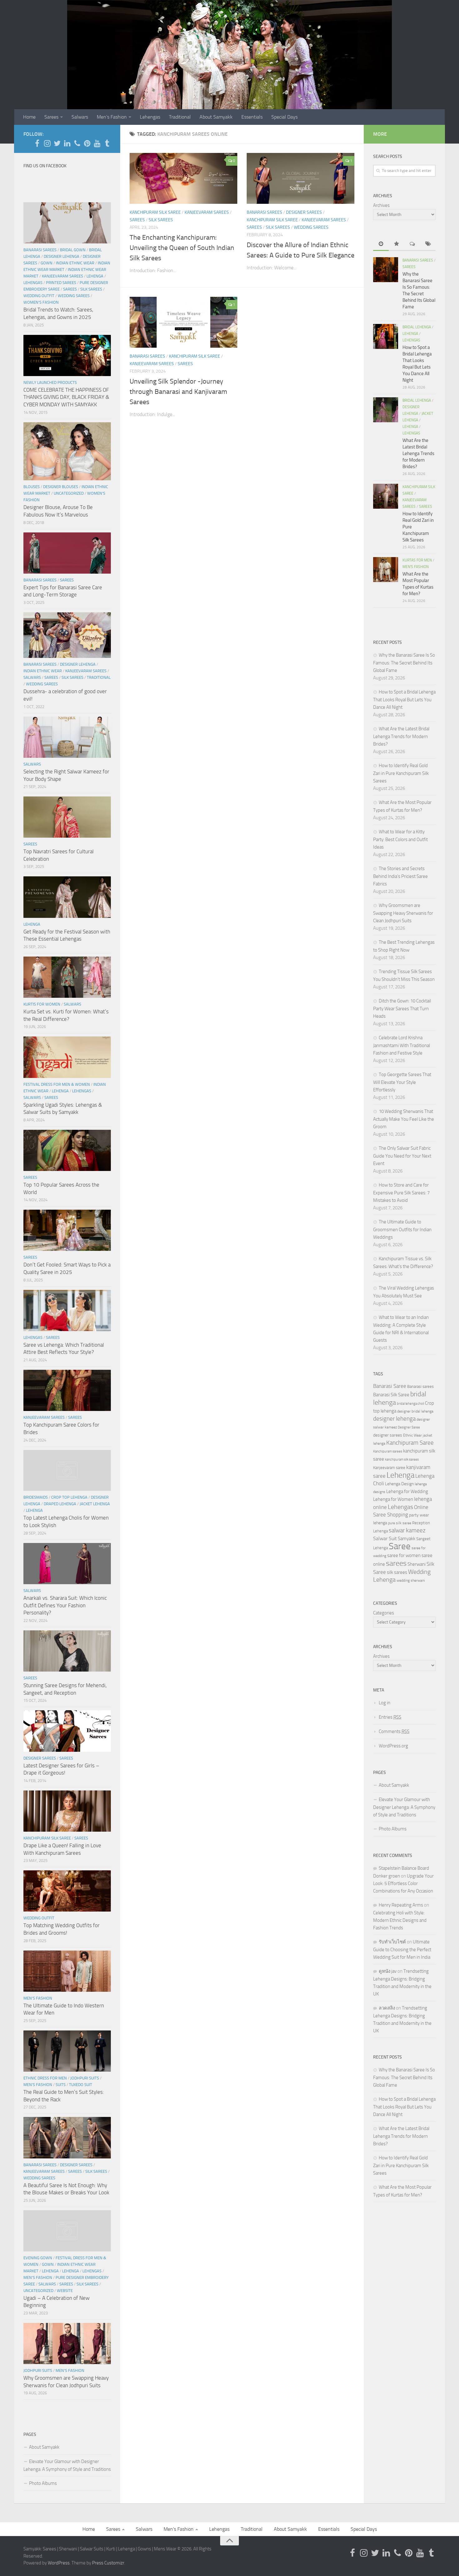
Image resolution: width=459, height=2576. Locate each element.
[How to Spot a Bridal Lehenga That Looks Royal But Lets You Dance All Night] (386, 336)
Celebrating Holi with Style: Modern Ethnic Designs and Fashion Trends (400, 1920)
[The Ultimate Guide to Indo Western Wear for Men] (67, 1971)
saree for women (404, 1555)
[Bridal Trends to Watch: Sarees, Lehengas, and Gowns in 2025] (67, 223)
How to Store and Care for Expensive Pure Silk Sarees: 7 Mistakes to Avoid (401, 1193)
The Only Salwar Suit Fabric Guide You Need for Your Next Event (402, 1156)
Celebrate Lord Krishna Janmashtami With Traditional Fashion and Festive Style (402, 1045)
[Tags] (428, 244)
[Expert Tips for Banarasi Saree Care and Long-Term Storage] (67, 553)
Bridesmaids (36, 1497)
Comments (394, 1731)
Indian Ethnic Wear (75, 263)
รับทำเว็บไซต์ (392, 1942)
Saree (400, 1546)
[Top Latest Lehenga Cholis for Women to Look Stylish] (67, 1471)
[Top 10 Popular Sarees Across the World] (67, 1150)
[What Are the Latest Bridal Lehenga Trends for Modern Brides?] (386, 410)
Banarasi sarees (420, 1386)
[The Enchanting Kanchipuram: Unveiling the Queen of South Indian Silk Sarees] (183, 178)
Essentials (252, 117)
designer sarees (388, 1435)
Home (29, 117)
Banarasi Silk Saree (391, 1395)
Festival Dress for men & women (57, 1084)
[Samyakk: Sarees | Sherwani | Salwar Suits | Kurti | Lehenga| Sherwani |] (57, 143)
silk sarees (397, 1572)
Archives (381, 205)
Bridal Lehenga (417, 327)
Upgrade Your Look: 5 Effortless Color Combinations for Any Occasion (403, 1883)
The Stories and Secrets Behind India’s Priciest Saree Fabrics (400, 876)
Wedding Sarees (311, 227)
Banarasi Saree (390, 1386)
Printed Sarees (61, 283)
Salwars (80, 117)
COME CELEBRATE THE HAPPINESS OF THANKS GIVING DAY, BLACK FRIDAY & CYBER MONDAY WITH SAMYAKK (66, 397)
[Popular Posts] (397, 244)
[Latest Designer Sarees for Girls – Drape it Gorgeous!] (67, 1731)
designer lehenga (394, 1419)
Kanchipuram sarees (388, 1451)
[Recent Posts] (381, 244)
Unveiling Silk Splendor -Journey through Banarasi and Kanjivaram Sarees (178, 392)
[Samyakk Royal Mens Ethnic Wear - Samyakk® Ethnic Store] (37, 143)
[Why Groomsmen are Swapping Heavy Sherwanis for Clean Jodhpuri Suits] (67, 2343)
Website (65, 2291)
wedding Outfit (39, 296)
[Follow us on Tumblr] (107, 143)
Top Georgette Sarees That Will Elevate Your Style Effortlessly (402, 1082)
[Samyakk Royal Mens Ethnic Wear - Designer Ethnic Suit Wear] (47, 143)
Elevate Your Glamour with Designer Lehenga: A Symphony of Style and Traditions (67, 2465)
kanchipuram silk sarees (402, 1459)
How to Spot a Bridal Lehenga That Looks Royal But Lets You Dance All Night (404, 700)
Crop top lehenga (69, 1497)
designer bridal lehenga (415, 1411)
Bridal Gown (73, 250)
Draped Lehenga (60, 1504)
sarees (396, 1563)
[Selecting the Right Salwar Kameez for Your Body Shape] (67, 737)
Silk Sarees (161, 220)
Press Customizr (108, 2563)
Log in (385, 1703)
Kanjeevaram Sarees (207, 212)
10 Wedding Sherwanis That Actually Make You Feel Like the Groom (404, 1119)
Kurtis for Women (42, 1004)
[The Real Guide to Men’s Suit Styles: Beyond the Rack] (67, 2051)
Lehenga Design (399, 1484)
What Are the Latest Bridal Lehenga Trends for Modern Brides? (418, 453)
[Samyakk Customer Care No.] (77, 143)
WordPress (59, 2563)
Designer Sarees (304, 212)
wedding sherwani (411, 1580)
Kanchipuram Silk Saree (155, 212)
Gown (47, 263)
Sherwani (417, 1564)
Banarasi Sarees (264, 212)
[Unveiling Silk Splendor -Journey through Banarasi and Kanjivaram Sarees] (183, 322)
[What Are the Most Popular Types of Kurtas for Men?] (386, 570)
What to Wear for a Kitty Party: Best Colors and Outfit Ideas (400, 839)
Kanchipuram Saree (410, 1443)
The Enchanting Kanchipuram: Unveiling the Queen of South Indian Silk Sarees (182, 248)
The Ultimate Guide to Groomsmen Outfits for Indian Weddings (402, 1229)
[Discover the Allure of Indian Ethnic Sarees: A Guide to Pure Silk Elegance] (301, 178)
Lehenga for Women (393, 1499)
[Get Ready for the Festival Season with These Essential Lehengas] (67, 897)
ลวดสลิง (387, 2008)
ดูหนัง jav (388, 1971)
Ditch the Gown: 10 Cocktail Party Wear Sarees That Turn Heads (402, 1009)
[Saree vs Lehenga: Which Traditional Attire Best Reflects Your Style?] (67, 1310)
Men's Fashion (38, 1998)
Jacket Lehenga (95, 1504)
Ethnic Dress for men (45, 2078)
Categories (384, 1613)
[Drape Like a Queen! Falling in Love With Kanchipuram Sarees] (67, 1811)
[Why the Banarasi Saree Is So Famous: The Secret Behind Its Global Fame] (386, 270)
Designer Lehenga (62, 256)
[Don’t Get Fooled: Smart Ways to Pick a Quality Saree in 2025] (67, 1230)
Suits (61, 2085)
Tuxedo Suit (81, 2085)
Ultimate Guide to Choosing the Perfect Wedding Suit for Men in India (402, 1949)
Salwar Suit (385, 1538)
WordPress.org (393, 1746)
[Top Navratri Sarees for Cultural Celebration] (67, 817)
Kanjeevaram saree (389, 1468)
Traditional (180, 117)
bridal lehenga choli (410, 1403)
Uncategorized (69, 493)
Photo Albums (43, 2483)
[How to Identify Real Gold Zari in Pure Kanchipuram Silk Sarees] (386, 496)
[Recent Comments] (412, 244)
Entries (390, 1717)
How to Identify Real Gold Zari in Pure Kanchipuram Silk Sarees (401, 773)
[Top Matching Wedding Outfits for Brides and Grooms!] (67, 1891)
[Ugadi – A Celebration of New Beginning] (67, 2231)
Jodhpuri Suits (85, 2078)
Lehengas (150, 117)
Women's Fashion (41, 302)
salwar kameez (407, 1530)
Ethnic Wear (412, 1435)
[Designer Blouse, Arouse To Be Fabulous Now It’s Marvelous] (67, 451)
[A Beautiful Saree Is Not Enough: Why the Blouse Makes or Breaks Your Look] (67, 2138)
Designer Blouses (61, 487)
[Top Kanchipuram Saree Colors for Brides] (67, 1390)
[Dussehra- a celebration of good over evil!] (67, 635)
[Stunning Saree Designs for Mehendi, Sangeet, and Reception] (67, 1651)
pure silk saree (400, 1523)
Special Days (284, 117)
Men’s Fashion (112, 117)
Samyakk (407, 1539)
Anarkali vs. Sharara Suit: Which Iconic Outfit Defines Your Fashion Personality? (65, 1605)
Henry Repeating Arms (401, 1905)
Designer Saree (409, 1427)
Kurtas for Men (417, 560)
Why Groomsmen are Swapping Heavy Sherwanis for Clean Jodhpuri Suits (403, 913)
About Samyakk (216, 117)
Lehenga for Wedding (407, 1491)
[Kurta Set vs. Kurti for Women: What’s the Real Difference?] (67, 977)
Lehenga (95, 276)
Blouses (32, 487)
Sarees (51, 117)
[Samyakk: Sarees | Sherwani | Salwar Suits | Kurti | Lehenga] (87, 143)
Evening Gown (38, 2258)
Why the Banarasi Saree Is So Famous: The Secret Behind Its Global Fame (404, 663)
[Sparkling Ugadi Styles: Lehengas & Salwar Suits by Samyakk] (67, 1057)
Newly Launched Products (50, 382)
